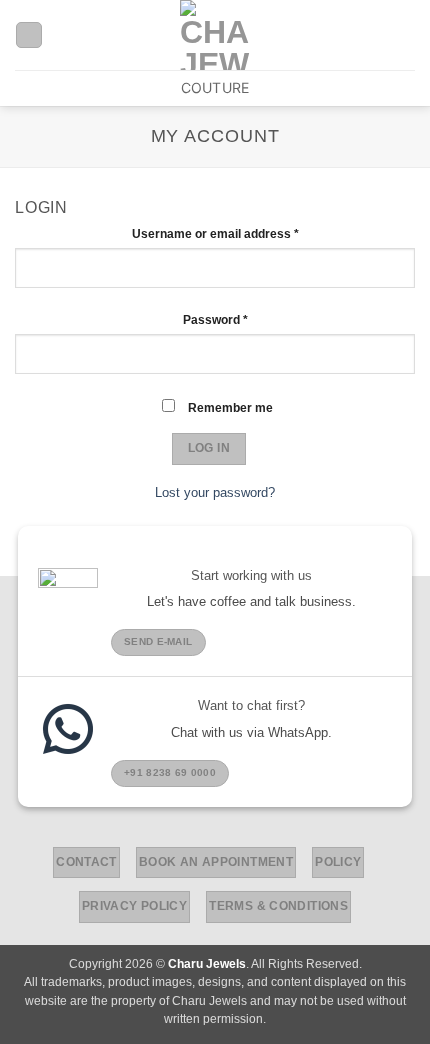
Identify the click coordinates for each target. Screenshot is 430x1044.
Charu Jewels (207, 964)
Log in (209, 448)
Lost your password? (215, 492)
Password (241, 318)
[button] (405, 35)
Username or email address (241, 232)
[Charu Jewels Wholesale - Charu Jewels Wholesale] (215, 35)
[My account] (29, 35)
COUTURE (215, 87)
